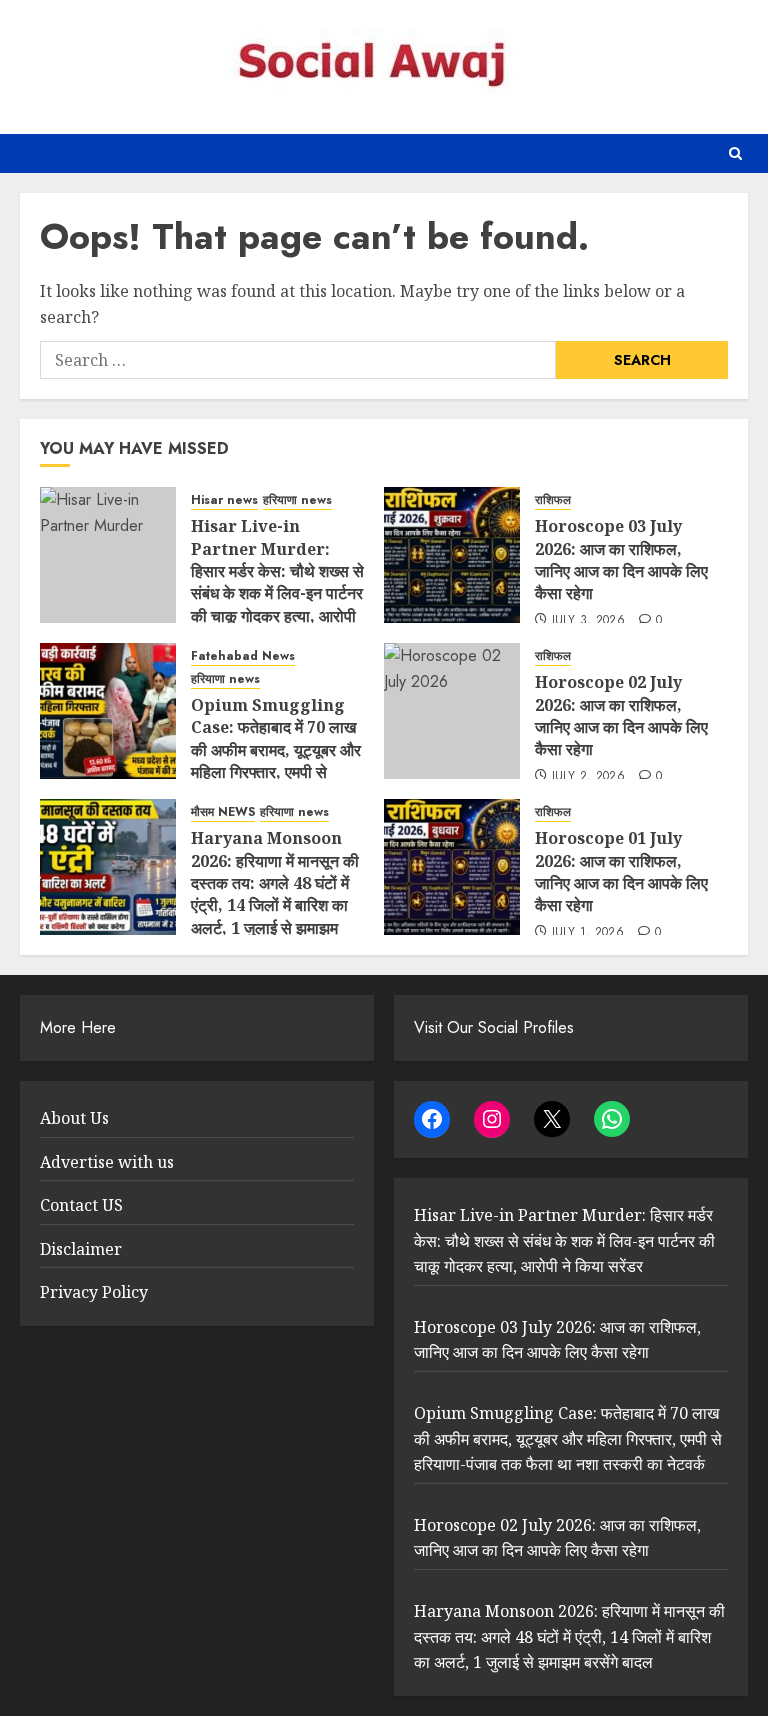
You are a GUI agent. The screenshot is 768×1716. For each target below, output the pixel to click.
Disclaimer (81, 1249)
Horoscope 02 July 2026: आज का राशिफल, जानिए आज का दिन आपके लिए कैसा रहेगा (621, 715)
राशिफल (553, 500)
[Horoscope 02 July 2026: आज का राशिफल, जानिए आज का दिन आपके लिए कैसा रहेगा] (452, 711)
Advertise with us (107, 1162)
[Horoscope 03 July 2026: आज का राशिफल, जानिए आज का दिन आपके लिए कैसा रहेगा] (452, 555)
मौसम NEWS (223, 812)
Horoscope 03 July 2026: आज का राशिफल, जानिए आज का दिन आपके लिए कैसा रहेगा (621, 559)
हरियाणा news (297, 500)
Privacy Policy (94, 1292)
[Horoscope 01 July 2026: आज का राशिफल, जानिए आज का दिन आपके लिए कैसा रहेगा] (452, 867)
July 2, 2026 (588, 777)
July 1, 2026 (588, 933)
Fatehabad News (243, 656)
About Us (74, 1118)
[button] (735, 153)
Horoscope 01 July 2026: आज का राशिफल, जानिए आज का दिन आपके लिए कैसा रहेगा (621, 871)
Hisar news (224, 500)
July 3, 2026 (588, 621)
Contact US (81, 1205)
